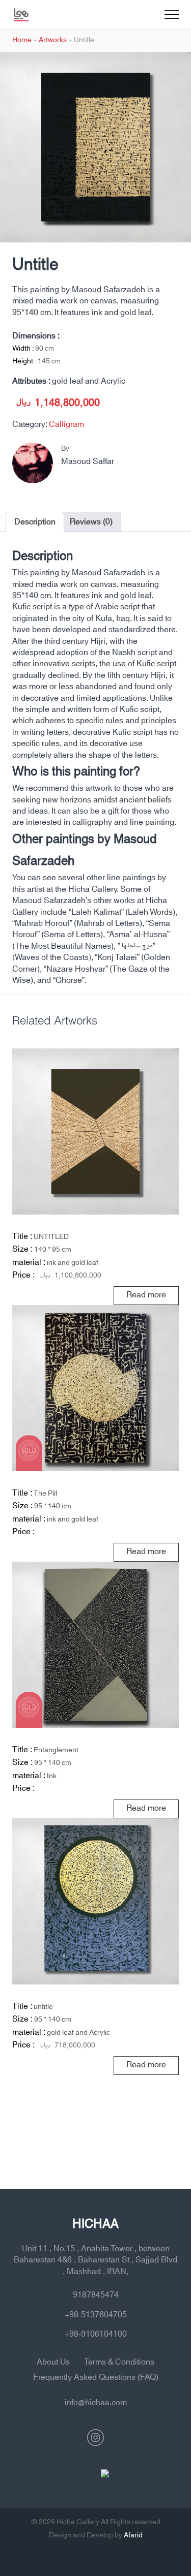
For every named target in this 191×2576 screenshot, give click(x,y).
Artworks (53, 40)
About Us (53, 2362)
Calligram (66, 424)
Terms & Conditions (119, 2362)
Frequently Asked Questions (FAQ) (96, 2377)
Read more (146, 1295)
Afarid (133, 2535)
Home (22, 40)
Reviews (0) (91, 522)
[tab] (35, 522)
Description (35, 522)
